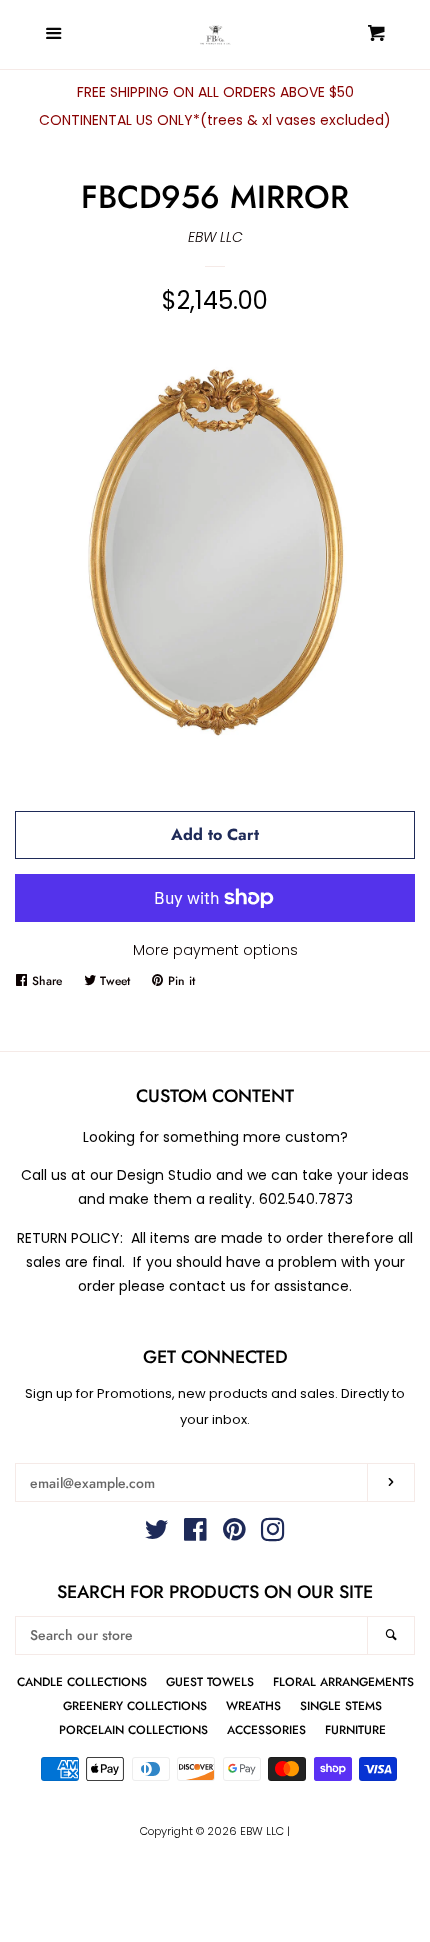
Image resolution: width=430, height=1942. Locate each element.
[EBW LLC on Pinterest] (234, 1534)
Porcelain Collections (133, 1729)
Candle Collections (82, 1681)
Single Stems (341, 1705)
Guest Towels (210, 1681)
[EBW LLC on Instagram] (273, 1534)
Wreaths (253, 1705)
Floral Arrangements (343, 1681)
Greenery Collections (135, 1705)
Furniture (355, 1729)
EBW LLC (215, 237)
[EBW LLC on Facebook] (195, 1534)
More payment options (215, 950)
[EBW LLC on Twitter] (157, 1534)
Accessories (266, 1729)
